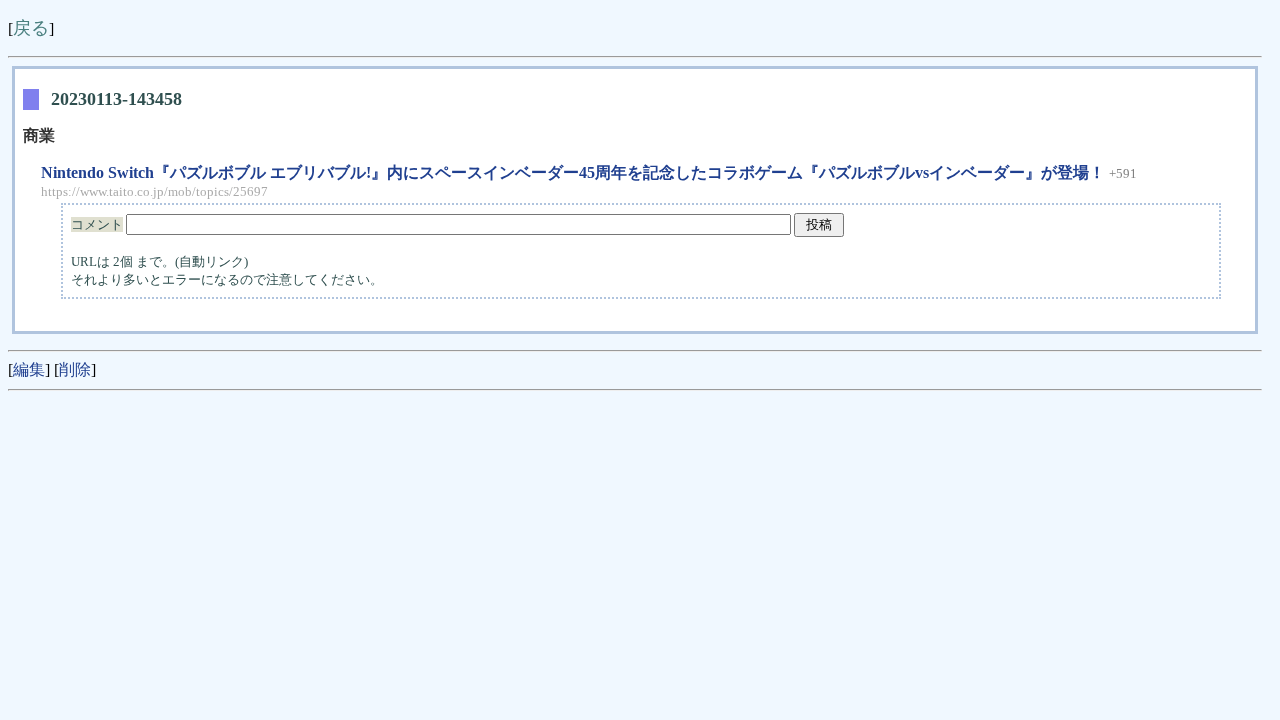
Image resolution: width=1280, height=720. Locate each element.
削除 (75, 369)
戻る (31, 28)
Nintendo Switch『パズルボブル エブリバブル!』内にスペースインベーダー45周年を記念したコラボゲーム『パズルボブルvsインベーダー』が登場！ (575, 172)
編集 (29, 369)
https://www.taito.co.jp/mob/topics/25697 (154, 191)
